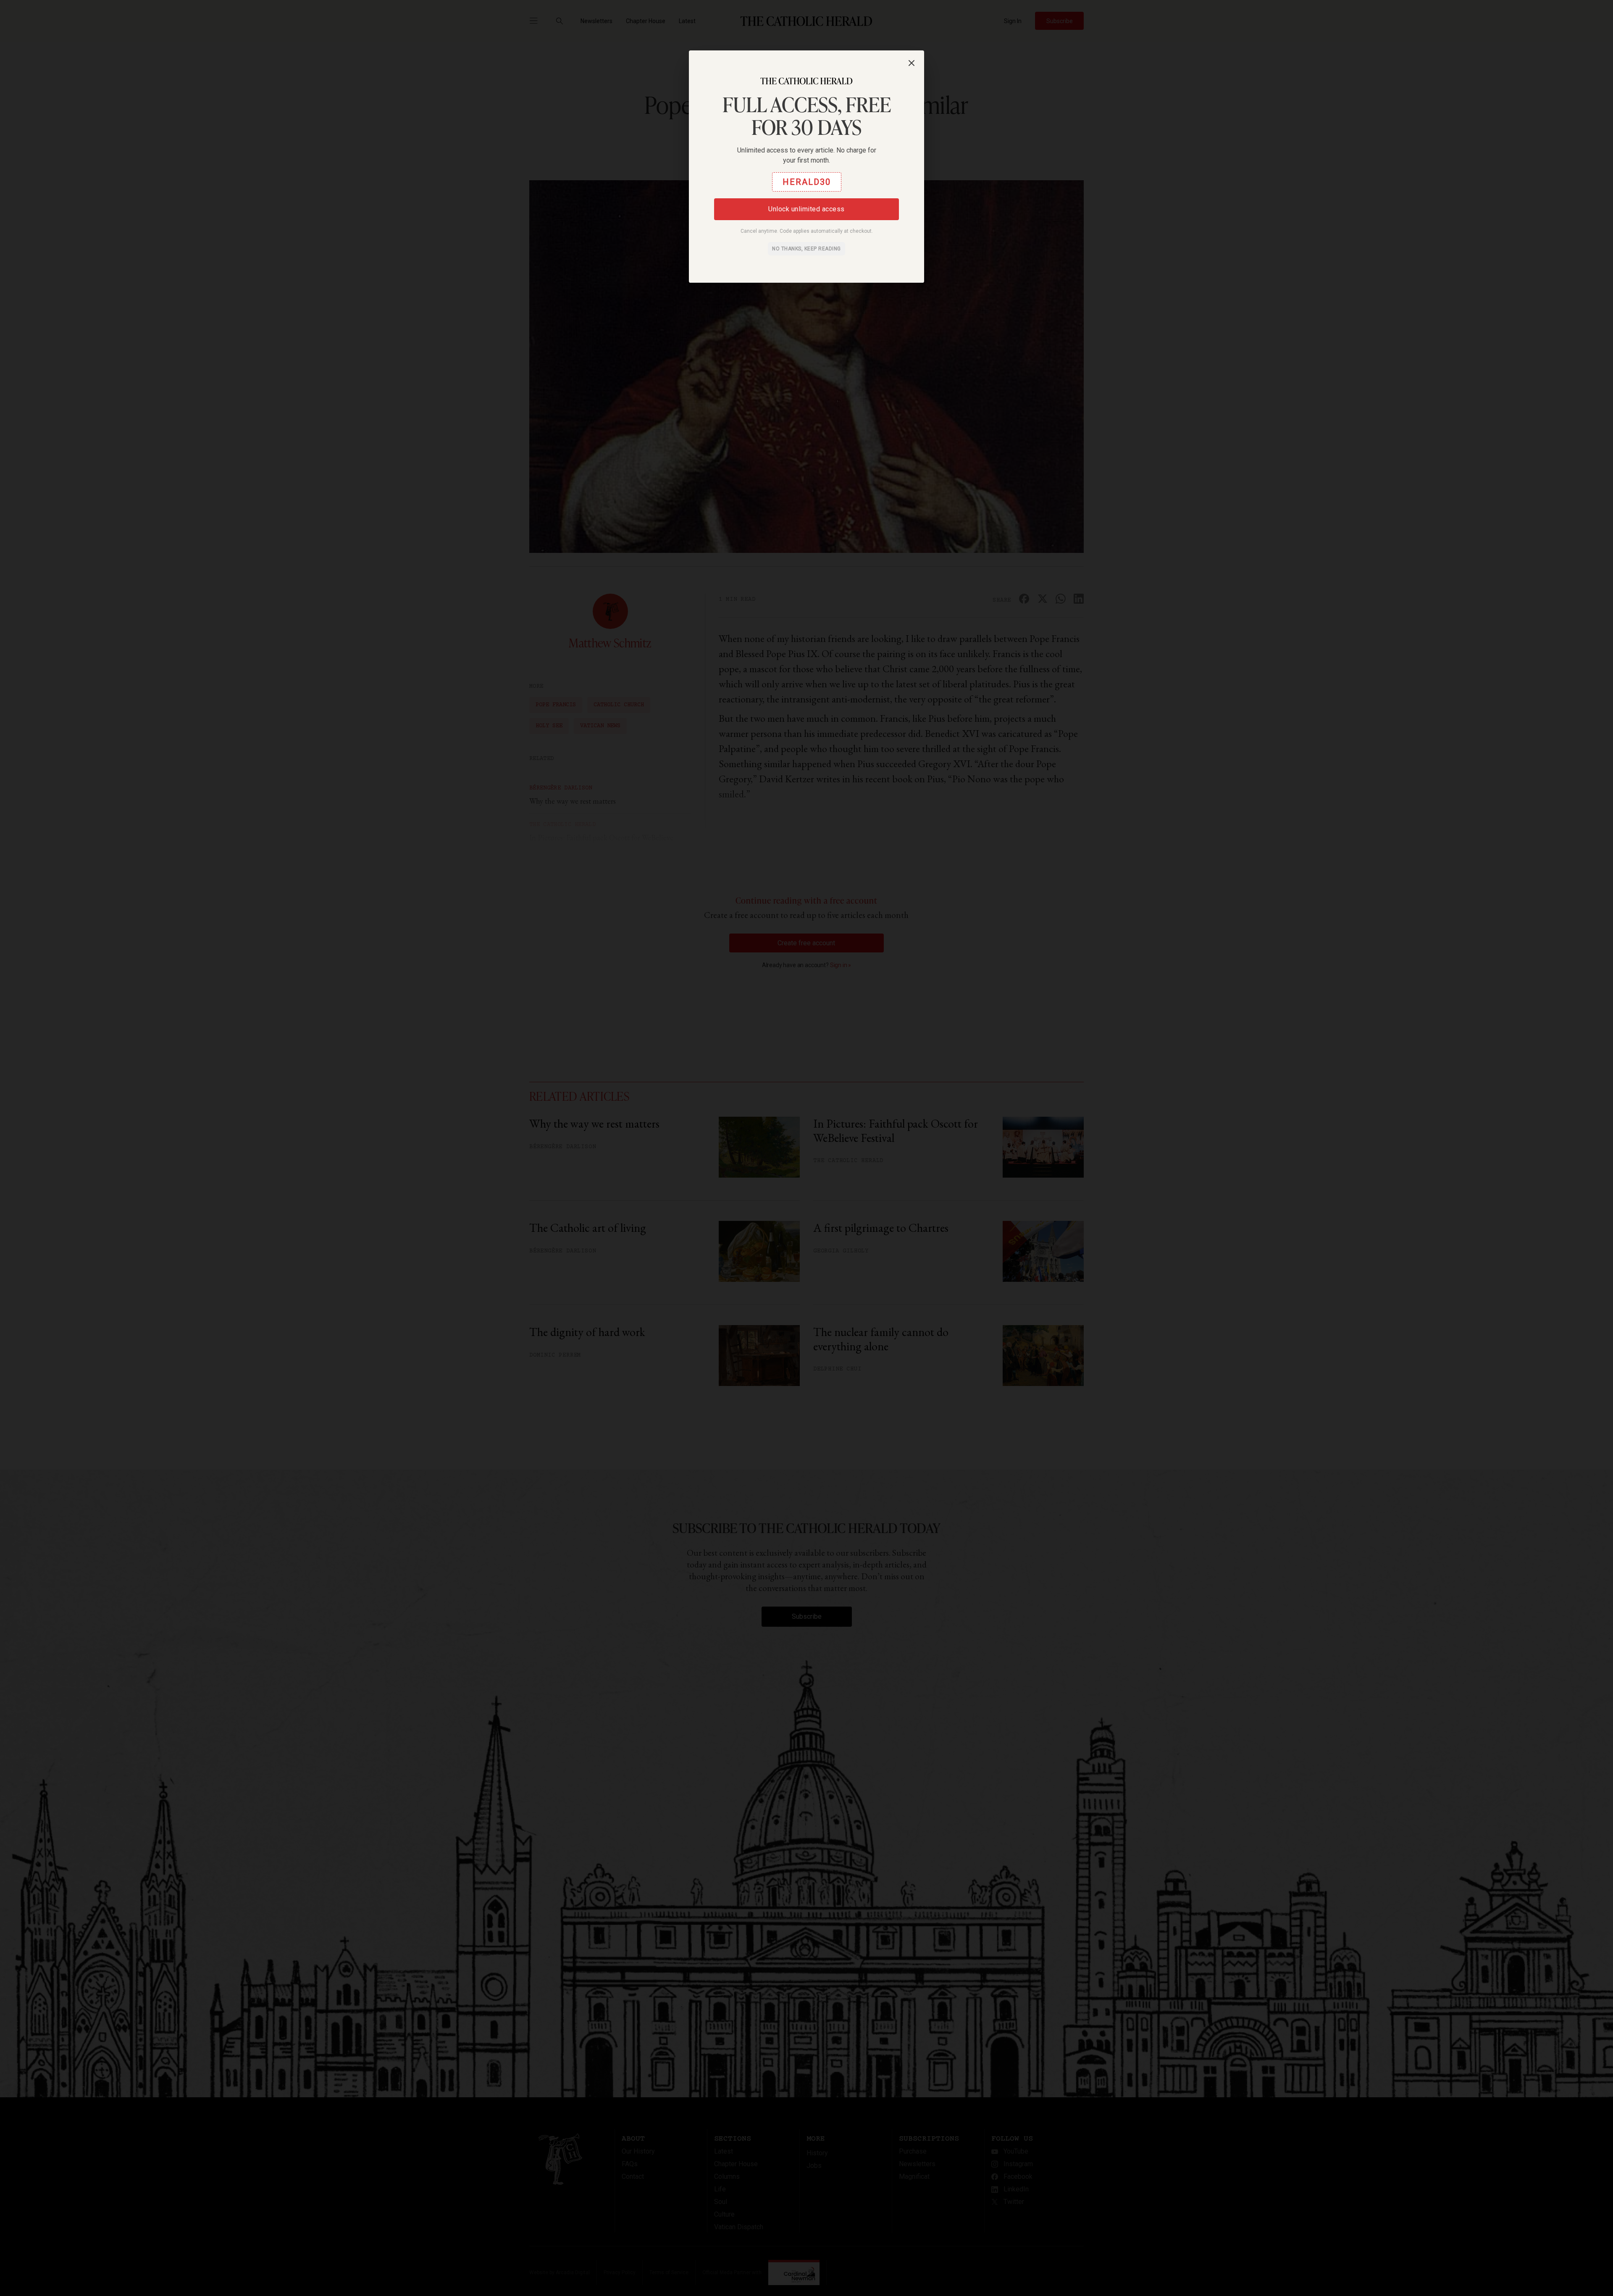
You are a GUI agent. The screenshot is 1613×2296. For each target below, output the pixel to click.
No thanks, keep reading (806, 249)
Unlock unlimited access (806, 209)
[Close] (912, 63)
